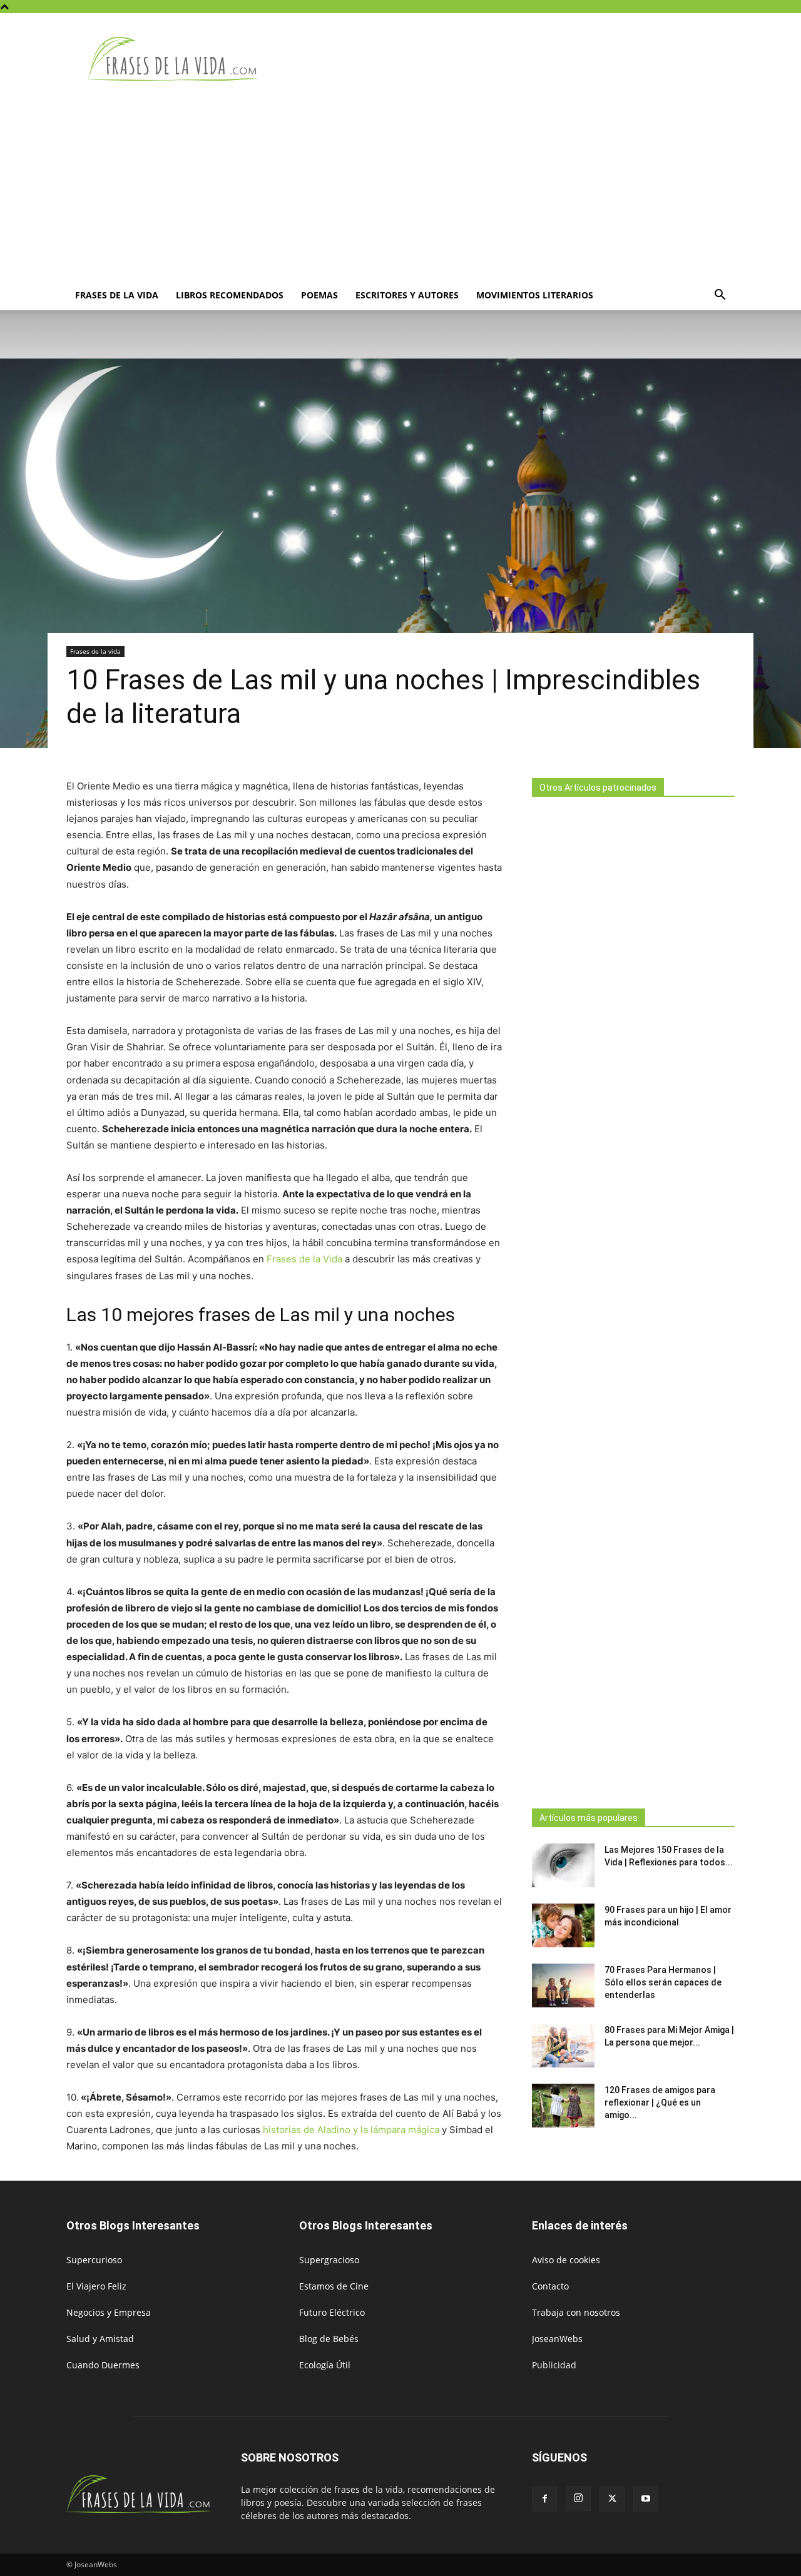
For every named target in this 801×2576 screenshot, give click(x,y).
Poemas (319, 295)
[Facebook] (544, 2499)
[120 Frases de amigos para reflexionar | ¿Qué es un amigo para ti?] (563, 2106)
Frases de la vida (117, 295)
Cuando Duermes (103, 2365)
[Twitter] (612, 2499)
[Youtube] (646, 2499)
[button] (720, 296)
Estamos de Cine (334, 2286)
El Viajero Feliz (96, 2286)
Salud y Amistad (100, 2339)
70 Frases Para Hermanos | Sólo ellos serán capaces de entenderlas (663, 1982)
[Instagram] (578, 2498)
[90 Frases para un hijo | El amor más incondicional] (563, 1925)
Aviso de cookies (566, 2260)
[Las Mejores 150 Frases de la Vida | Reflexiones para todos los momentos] (563, 1865)
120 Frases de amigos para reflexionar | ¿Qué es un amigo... (660, 2102)
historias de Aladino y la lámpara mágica (352, 2130)
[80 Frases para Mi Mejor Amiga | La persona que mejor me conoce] (563, 2046)
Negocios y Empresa (109, 2312)
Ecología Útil (325, 2365)
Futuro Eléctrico (332, 2312)
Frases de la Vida (304, 1259)
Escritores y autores (407, 295)
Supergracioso (329, 2260)
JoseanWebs (557, 2339)
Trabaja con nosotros (576, 2312)
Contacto (550, 2286)
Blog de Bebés (329, 2339)
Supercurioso (94, 2260)
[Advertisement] (400, 186)
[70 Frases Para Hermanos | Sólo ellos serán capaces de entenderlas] (563, 1985)
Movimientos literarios (535, 295)
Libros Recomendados (230, 295)
